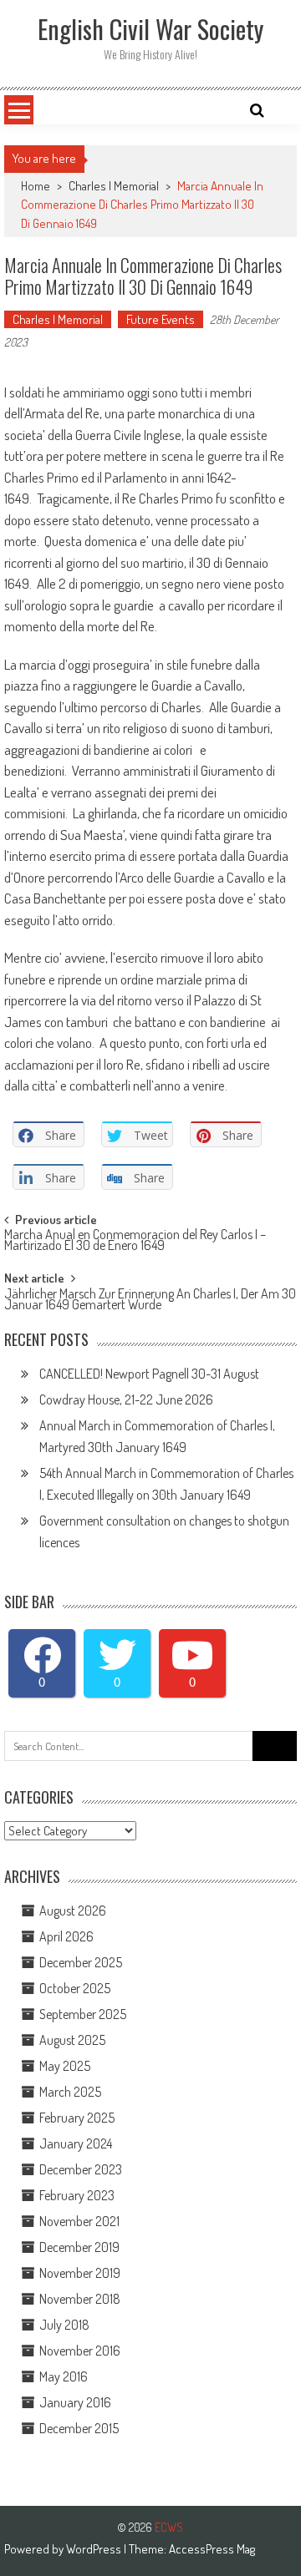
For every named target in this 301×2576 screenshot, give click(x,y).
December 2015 (79, 2428)
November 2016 (80, 2351)
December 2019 (79, 2247)
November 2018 (80, 2299)
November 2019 (80, 2273)
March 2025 (70, 2092)
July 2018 (64, 2325)
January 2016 (75, 2402)
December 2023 (81, 2169)
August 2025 (72, 2040)
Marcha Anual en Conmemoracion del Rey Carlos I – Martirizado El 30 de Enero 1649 (135, 1241)
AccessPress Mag (212, 2549)
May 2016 (64, 2376)
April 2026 (66, 1936)
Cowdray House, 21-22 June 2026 (126, 1399)
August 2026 (73, 1910)
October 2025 (75, 1988)
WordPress (95, 2549)
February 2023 (77, 2195)
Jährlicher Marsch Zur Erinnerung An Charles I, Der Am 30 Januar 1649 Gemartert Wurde (150, 1301)
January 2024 (76, 2143)
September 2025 (83, 2014)
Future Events (161, 319)
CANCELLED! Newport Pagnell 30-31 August (149, 1374)
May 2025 (65, 2066)
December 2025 (81, 1962)
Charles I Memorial (114, 186)
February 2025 (77, 2118)
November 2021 (79, 2221)
